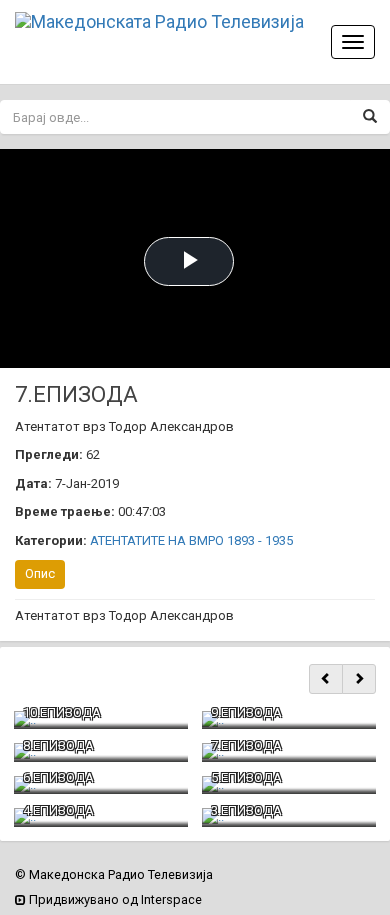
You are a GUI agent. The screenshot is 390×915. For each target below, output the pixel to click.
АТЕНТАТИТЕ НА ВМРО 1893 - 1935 (191, 540)
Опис (40, 573)
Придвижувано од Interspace (114, 899)
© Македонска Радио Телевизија (114, 874)
